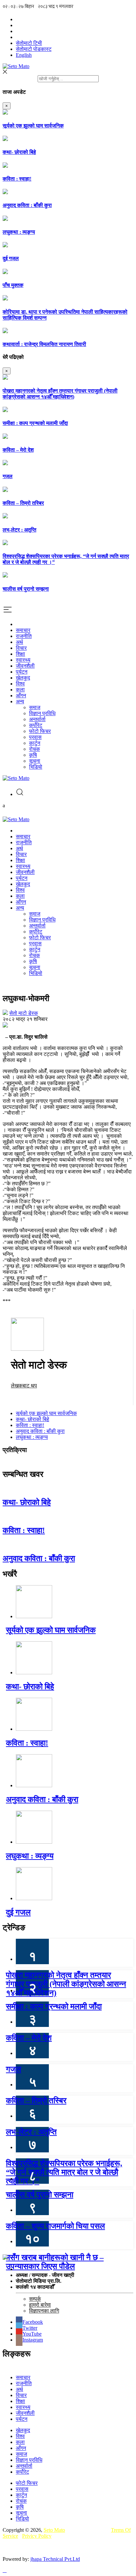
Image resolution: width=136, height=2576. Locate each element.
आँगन (21, 696)
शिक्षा (20, 654)
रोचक (34, 749)
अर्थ (19, 642)
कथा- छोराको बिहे (19, 152)
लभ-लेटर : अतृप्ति (19, 530)
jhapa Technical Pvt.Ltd (55, 2559)
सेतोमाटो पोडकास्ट (34, 49)
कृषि (33, 755)
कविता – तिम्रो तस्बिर (23, 503)
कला (20, 690)
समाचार (23, 630)
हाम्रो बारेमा (40, 2305)
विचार (21, 648)
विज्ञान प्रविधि (42, 713)
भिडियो (36, 767)
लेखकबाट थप (24, 1386)
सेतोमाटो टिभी (29, 43)
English (24, 55)
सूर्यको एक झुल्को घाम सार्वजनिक (33, 126)
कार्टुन (35, 743)
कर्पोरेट (36, 725)
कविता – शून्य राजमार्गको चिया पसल (55, 2226)
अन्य (20, 701)
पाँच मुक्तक (13, 285)
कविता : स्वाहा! (17, 179)
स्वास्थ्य (23, 660)
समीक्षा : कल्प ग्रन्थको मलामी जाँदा (35, 423)
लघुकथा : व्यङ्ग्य (19, 232)
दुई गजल (11, 258)
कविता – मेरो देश (18, 450)
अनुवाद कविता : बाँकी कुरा (27, 205)
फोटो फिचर (40, 731)
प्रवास (35, 737)
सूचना (35, 761)
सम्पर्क (35, 2299)
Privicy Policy (37, 2536)
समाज (35, 707)
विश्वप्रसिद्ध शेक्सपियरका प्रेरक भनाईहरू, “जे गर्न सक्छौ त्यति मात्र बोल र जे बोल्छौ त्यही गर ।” (64, 2172)
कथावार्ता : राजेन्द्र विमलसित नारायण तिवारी (44, 344)
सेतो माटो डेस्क (24, 1013)
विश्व (20, 684)
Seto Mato (54, 2530)
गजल (8, 476)
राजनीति (24, 636)
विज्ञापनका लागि (44, 2311)
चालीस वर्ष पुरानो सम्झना (26, 589)
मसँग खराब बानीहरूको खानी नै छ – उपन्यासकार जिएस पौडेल (55, 2262)
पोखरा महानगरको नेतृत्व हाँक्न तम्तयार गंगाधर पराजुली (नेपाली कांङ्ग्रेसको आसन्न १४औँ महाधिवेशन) (60, 394)
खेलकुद (23, 678)
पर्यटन (22, 672)
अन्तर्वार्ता (37, 719)
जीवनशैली (25, 666)
